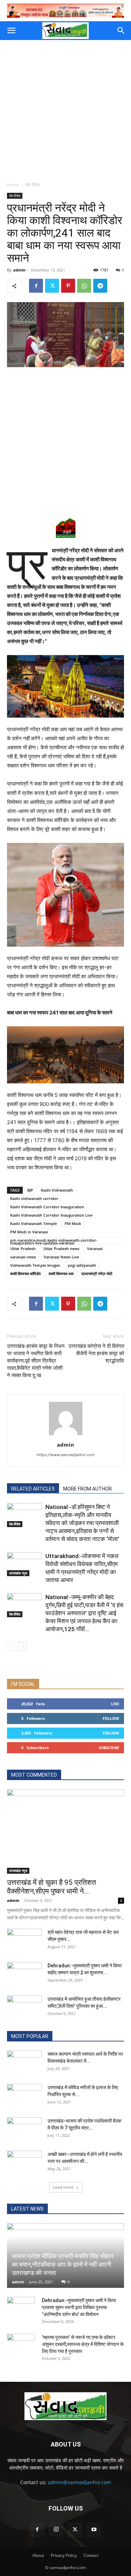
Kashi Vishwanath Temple (34, 1223)
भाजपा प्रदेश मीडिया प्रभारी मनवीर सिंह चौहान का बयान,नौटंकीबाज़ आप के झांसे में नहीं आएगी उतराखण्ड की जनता (63, 2264)
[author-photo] (66, 1435)
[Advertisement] (65, 109)
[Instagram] (56, 2529)
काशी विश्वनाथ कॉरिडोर (26, 1274)
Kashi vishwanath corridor (34, 1198)
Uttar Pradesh (23, 1249)
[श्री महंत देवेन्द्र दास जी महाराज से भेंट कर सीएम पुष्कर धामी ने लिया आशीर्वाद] (24, 1941)
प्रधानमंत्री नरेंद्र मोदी (97, 1274)
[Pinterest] (68, 286)
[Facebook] (36, 286)
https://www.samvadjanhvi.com (66, 1455)
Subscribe (109, 1748)
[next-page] (23, 1647)
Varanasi (95, 1249)
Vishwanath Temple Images (35, 1265)
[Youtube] (94, 2530)
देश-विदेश (33, 185)
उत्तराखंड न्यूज (18, 1573)
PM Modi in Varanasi (29, 1232)
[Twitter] (52, 286)
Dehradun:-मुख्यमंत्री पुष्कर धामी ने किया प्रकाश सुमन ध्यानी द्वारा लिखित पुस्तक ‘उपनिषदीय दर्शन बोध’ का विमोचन (79, 2307)
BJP (30, 1190)
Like (115, 1704)
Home (13, 185)
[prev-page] (11, 1647)
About (38, 2555)
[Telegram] (100, 286)
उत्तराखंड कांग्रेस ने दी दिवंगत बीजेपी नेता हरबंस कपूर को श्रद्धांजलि (96, 1353)
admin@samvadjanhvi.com (79, 2482)
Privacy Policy (64, 2555)
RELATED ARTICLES (33, 1489)
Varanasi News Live (61, 1257)
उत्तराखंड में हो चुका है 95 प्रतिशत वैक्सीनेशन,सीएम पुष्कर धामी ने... (52, 1887)
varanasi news (23, 1257)
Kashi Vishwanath (57, 1190)
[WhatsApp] (84, 286)
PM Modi (73, 1223)
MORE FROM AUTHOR (88, 1489)
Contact (91, 2555)
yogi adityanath (82, 1265)
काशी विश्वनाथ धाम (61, 1274)
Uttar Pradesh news (61, 1249)
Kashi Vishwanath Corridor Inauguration (47, 1207)
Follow (111, 1718)
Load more (63, 2187)
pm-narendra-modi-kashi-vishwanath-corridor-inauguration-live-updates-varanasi (54, 1241)
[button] (11, 31)
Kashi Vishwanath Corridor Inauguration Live (51, 1215)
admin (19, 270)
